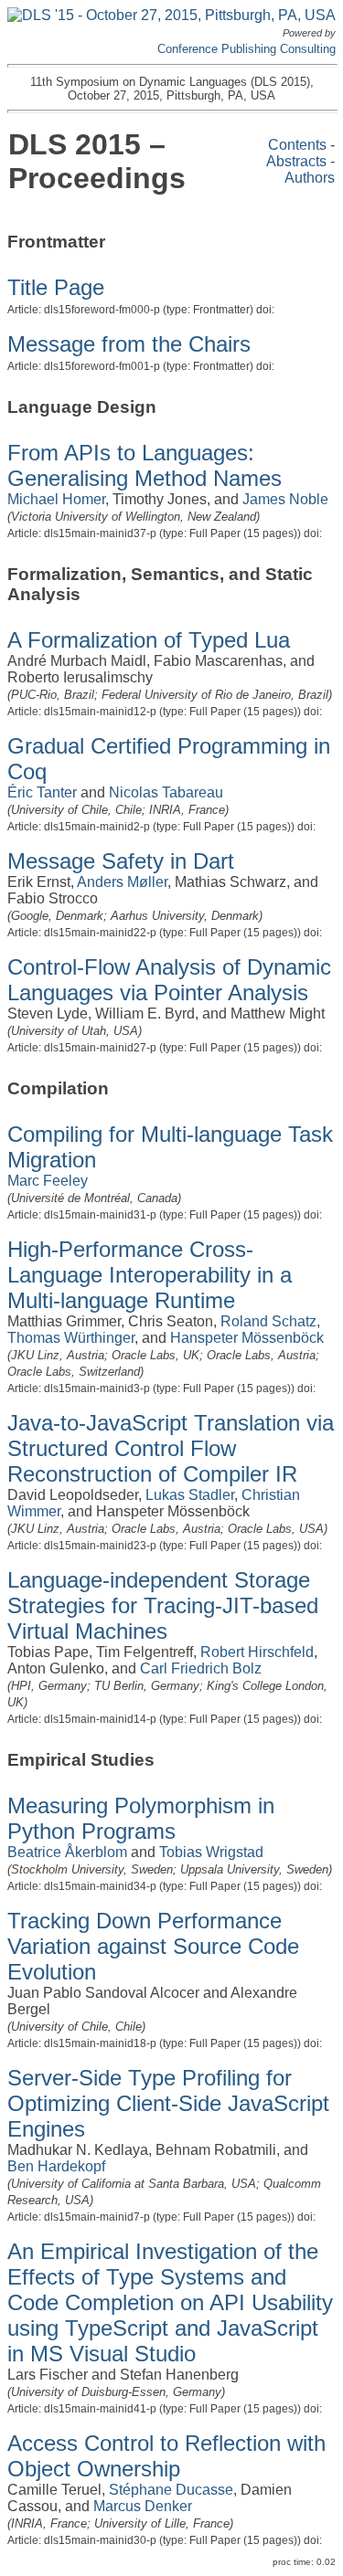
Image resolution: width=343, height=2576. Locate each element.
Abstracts (296, 161)
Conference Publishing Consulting (247, 49)
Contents (297, 145)
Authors (310, 178)
